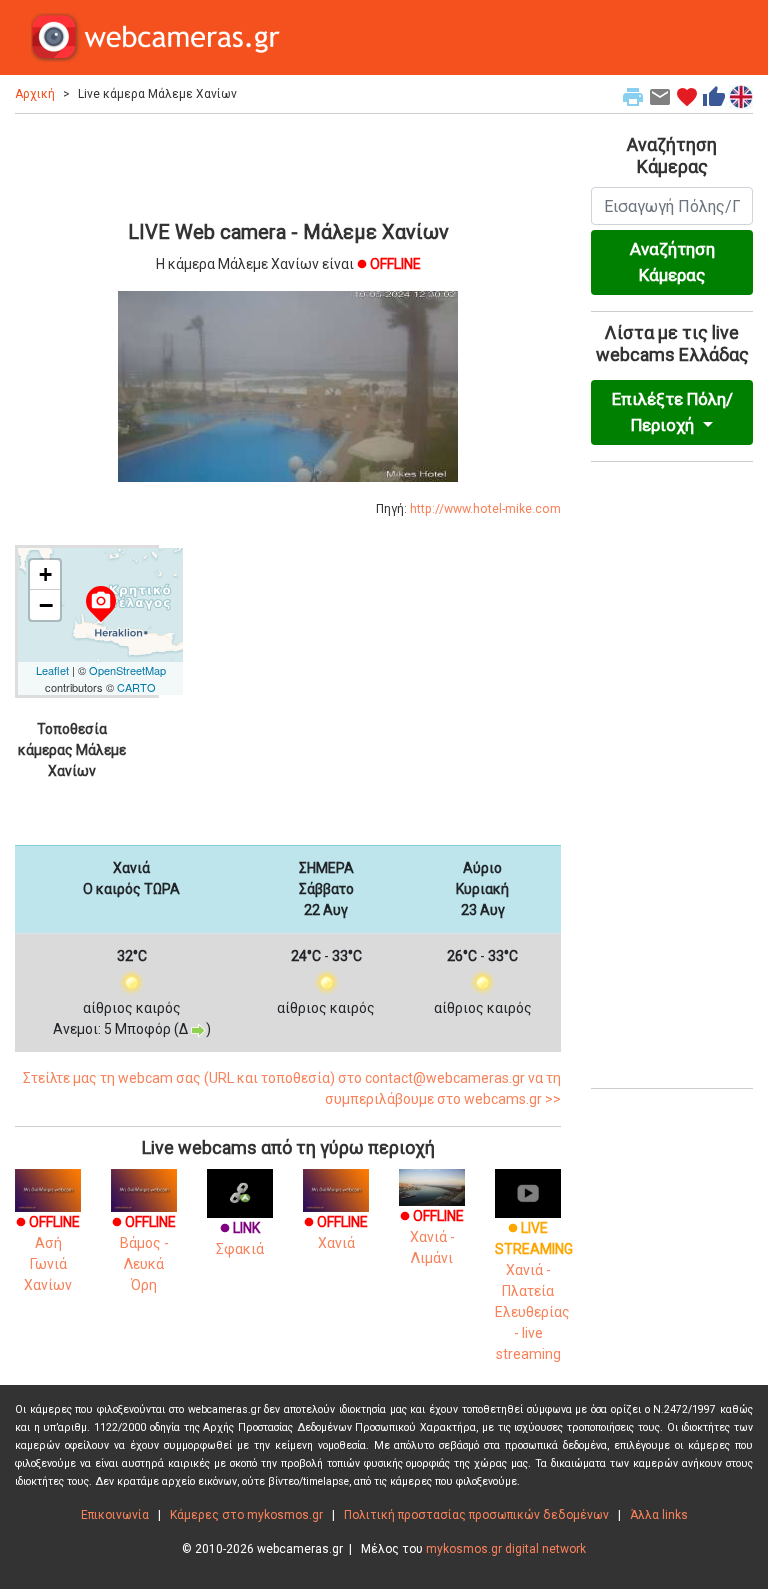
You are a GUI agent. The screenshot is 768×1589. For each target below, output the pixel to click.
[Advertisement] (288, 164)
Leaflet (52, 670)
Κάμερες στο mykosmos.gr (246, 1515)
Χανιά (336, 1232)
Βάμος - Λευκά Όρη (144, 1253)
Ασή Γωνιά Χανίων (48, 1253)
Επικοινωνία (115, 1515)
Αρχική (35, 94)
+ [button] (45, 574)
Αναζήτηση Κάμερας (672, 262)
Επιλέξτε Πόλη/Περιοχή (672, 412)
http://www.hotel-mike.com (485, 509)
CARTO (136, 687)
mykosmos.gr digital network (506, 1549)
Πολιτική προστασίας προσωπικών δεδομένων (476, 1515)
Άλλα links (659, 1515)
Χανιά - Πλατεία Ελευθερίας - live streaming (534, 1291)
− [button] (46, 605)
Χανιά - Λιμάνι (432, 1237)
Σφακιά (240, 1238)
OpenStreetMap (127, 670)
